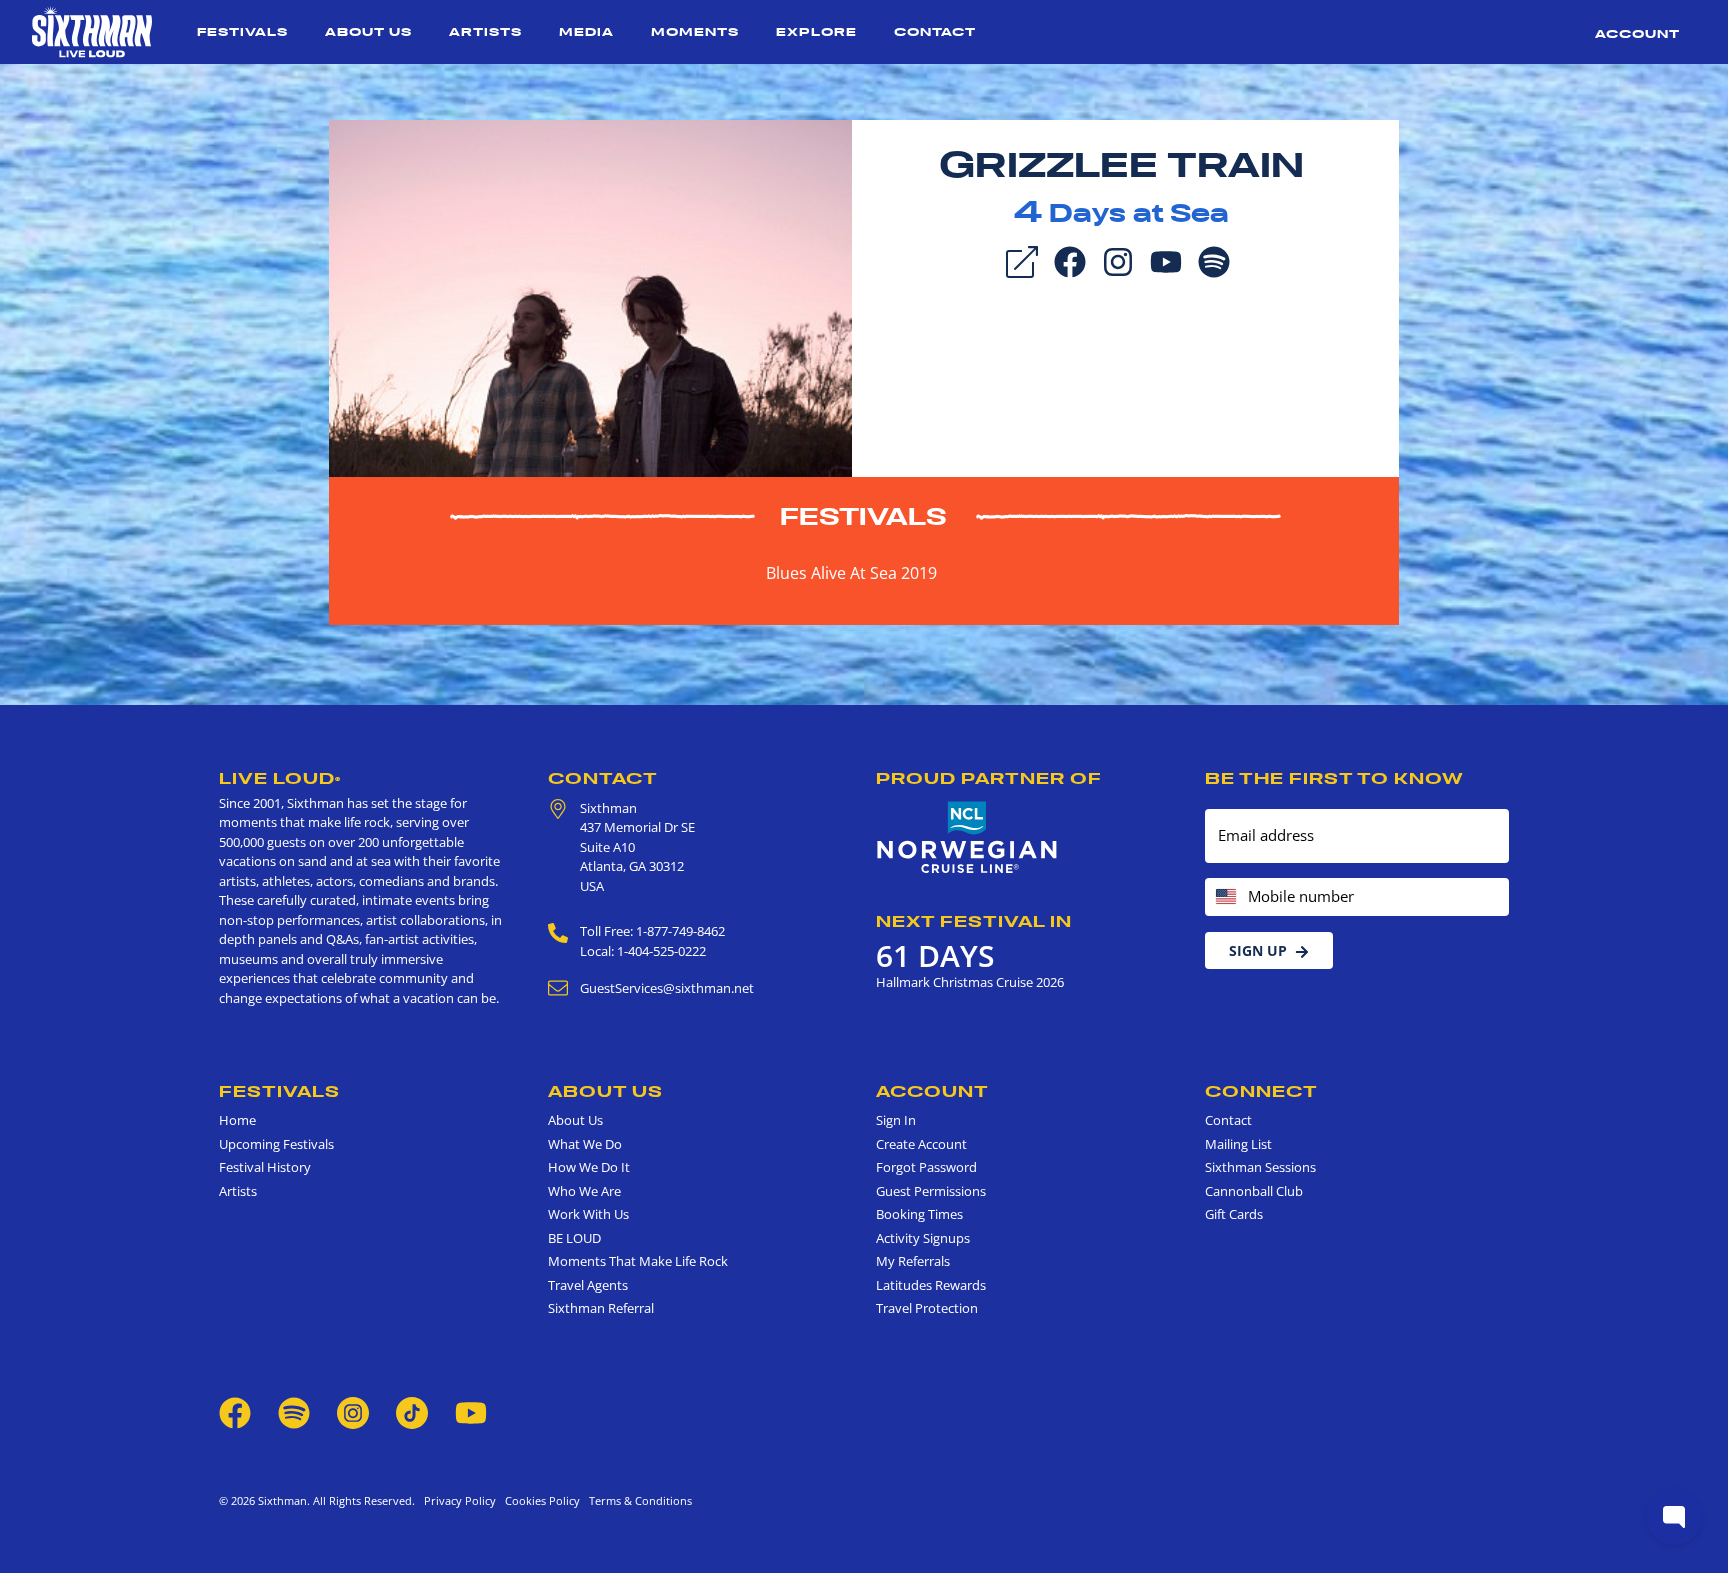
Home (237, 1120)
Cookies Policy (539, 1500)
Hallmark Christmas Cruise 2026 (970, 982)
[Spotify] (1214, 260)
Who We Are (584, 1191)
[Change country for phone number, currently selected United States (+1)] (1224, 897)
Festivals (242, 31)
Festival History (265, 1167)
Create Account (921, 1144)
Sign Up (1258, 950)
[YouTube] (1166, 260)
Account (1637, 33)
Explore (816, 31)
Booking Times (919, 1214)
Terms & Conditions (637, 1500)
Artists (485, 31)
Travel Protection (927, 1308)
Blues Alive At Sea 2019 (851, 573)
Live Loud (280, 778)
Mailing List (1238, 1144)
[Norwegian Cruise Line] (967, 838)
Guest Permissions (931, 1191)
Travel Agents (588, 1285)
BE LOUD (574, 1238)
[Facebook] (1070, 260)
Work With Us (588, 1214)
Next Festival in (974, 921)
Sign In (896, 1120)
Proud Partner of (989, 778)
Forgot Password (926, 1167)
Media (586, 31)
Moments (695, 31)
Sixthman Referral (601, 1308)
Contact (935, 31)
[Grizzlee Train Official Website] (590, 297)
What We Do (585, 1144)
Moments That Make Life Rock (638, 1261)
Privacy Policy (460, 1500)
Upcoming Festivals (276, 1144)
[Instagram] (1118, 260)
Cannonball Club (1254, 1191)
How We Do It (589, 1167)
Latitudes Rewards (931, 1285)
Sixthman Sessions (1260, 1167)
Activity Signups (923, 1238)
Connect (1261, 1091)
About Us (368, 31)
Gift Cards (1234, 1214)
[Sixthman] (92, 32)
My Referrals (913, 1261)
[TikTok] (413, 1411)
